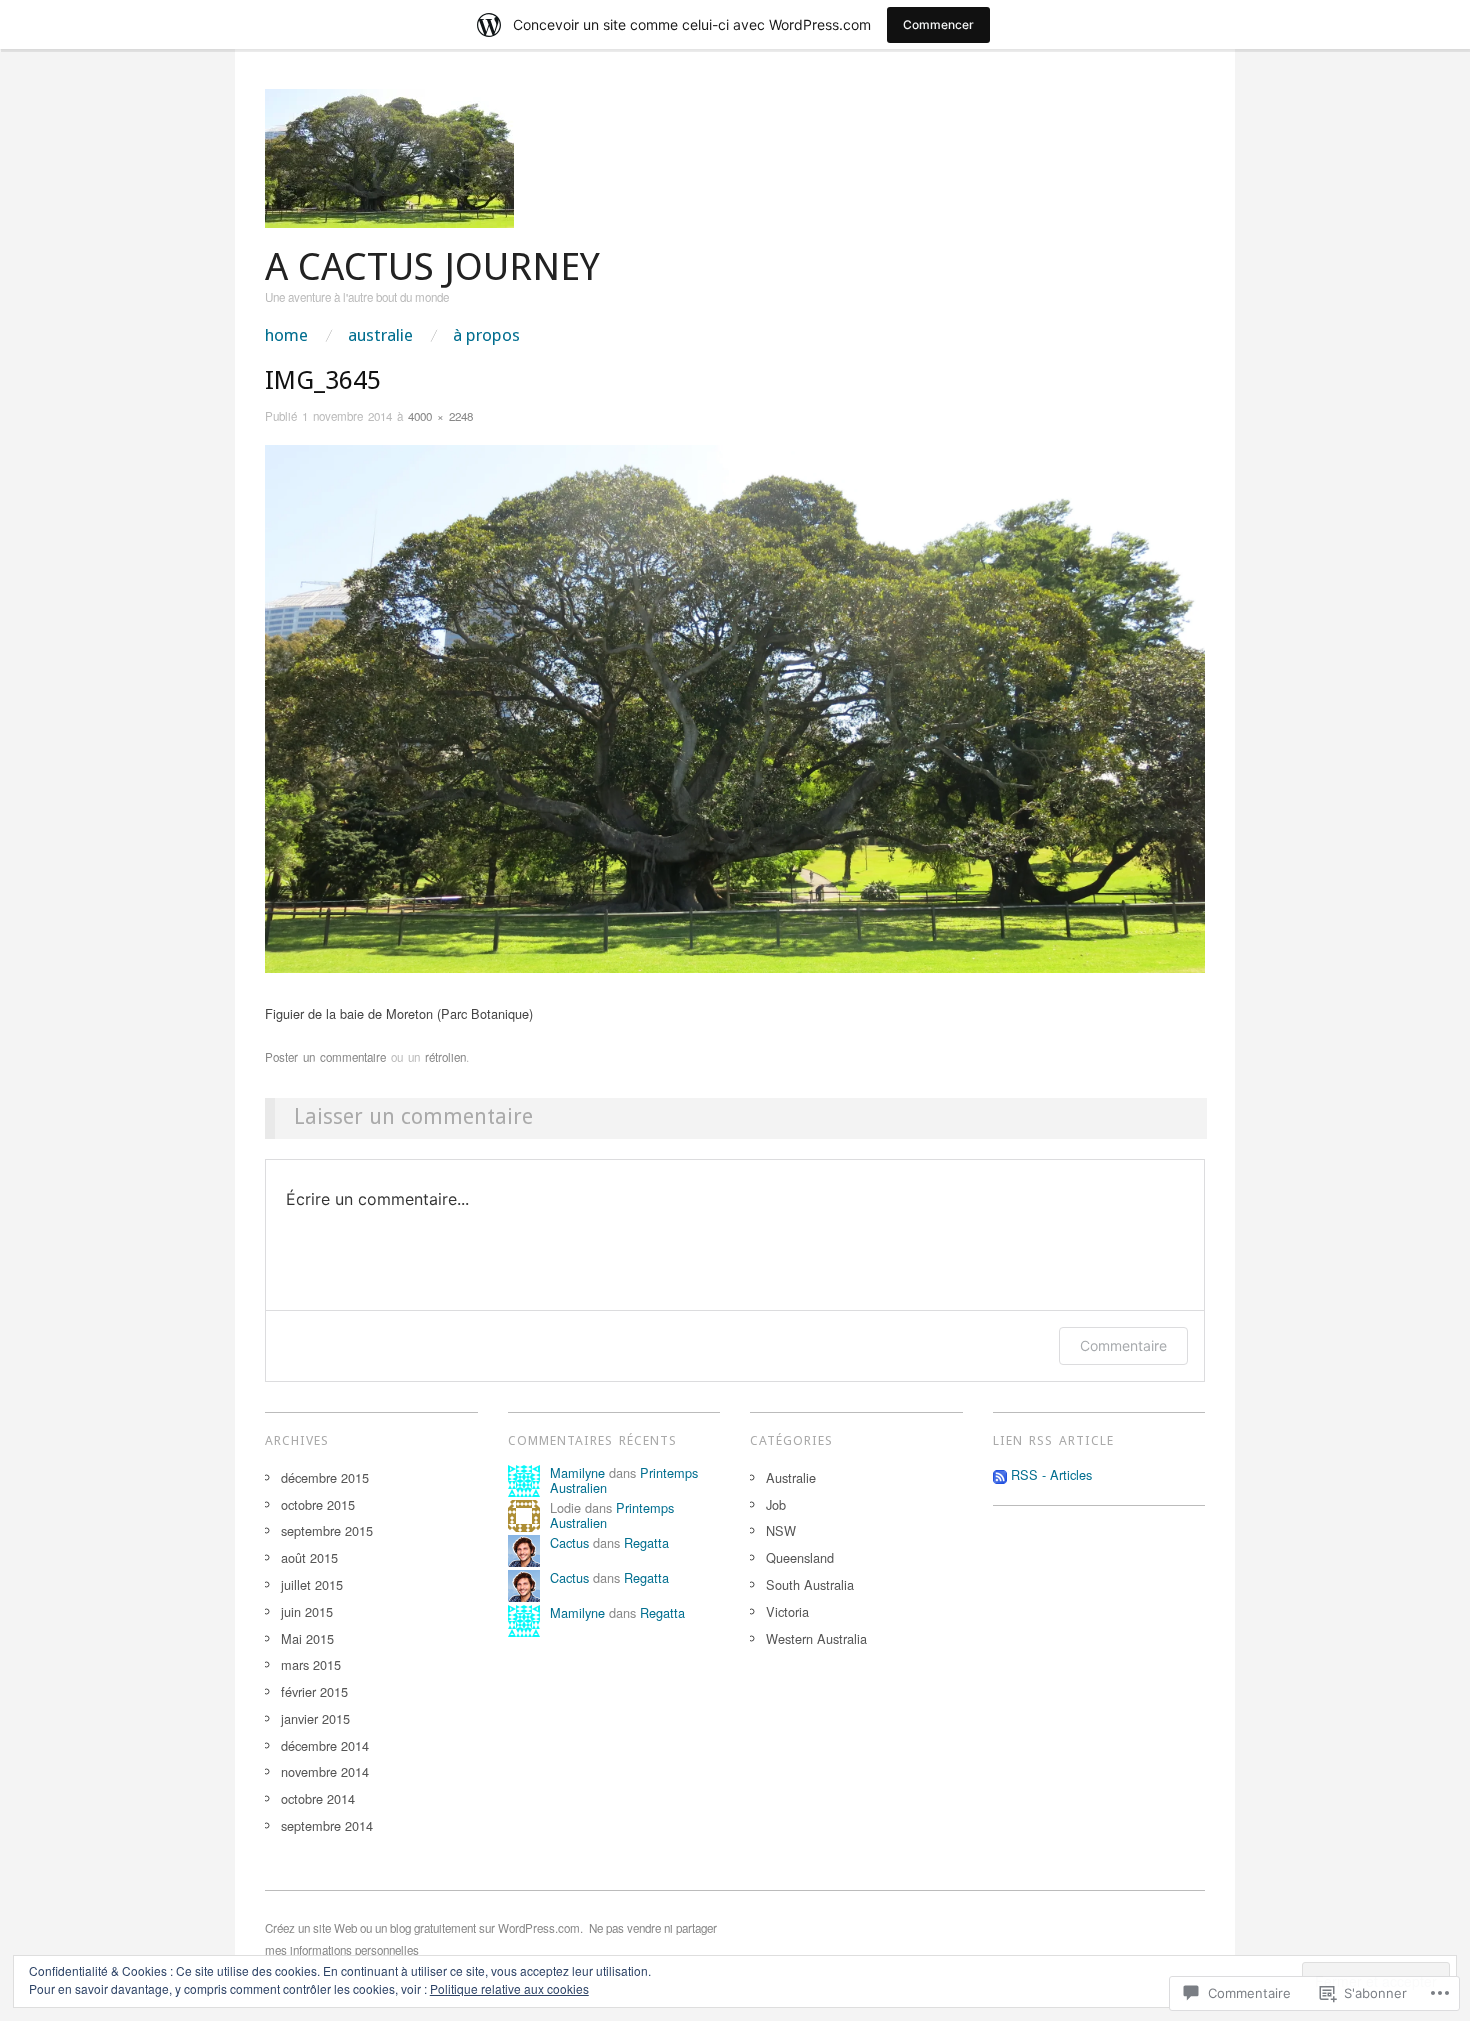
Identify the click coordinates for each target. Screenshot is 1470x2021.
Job (776, 1504)
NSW (781, 1530)
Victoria (787, 1611)
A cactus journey (432, 266)
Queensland (800, 1557)
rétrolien (445, 1057)
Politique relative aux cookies (509, 1988)
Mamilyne (577, 1472)
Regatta (646, 1542)
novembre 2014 (325, 1771)
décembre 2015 (325, 1477)
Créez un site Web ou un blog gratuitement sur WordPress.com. (424, 1928)
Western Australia (816, 1638)
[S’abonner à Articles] (1000, 1474)
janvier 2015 (315, 1718)
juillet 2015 (312, 1584)
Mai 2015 (307, 1638)
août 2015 (309, 1557)
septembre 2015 (327, 1530)
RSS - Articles (1051, 1474)
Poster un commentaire (325, 1057)
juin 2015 (307, 1611)
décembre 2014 (325, 1745)
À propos (486, 335)
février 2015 (314, 1691)
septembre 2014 (327, 1825)
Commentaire (1123, 1345)
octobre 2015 (318, 1504)
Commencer (938, 24)
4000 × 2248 (440, 416)
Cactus (569, 1542)
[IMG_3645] (735, 706)
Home (286, 335)
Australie (380, 335)
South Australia (810, 1584)
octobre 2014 (318, 1798)
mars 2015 (311, 1664)
